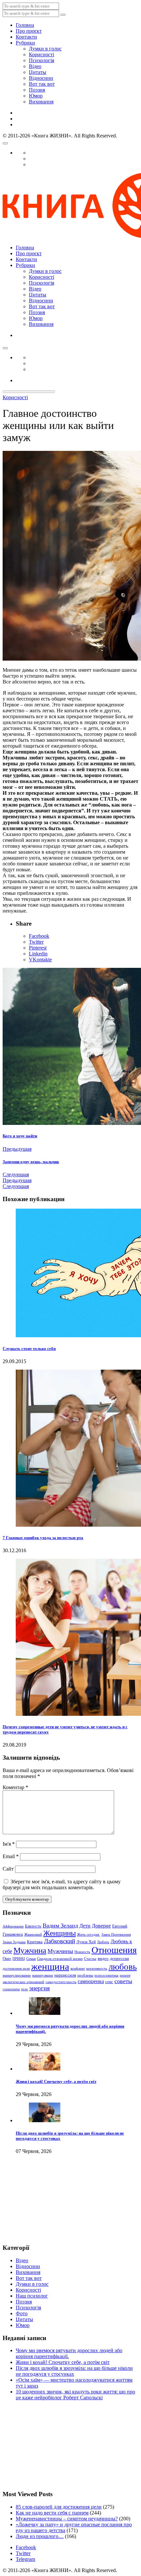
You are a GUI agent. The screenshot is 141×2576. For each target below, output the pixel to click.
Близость (33, 1926)
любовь (123, 1967)
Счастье (90, 1959)
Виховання (41, 102)
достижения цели (16, 1969)
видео (103, 1958)
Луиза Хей (86, 1942)
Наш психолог (32, 2296)
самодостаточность (61, 1982)
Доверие (101, 1926)
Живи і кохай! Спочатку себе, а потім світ (56, 2081)
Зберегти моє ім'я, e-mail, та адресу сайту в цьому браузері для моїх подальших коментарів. (62, 1884)
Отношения (114, 1950)
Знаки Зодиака (14, 1942)
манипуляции (43, 1975)
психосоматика (106, 1975)
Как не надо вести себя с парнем (52, 2513)
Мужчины (60, 1951)
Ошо (7, 1958)
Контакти (26, 37)
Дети (85, 1926)
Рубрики (25, 43)
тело (24, 1989)
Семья (31, 1959)
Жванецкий (33, 1935)
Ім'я (9, 1844)
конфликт (78, 1969)
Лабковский (60, 1941)
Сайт (8, 1869)
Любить (103, 1942)
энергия (40, 1988)
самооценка (91, 1981)
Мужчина (30, 1950)
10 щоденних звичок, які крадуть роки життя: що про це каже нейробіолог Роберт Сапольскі (75, 2395)
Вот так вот (42, 84)
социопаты (11, 1989)
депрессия (119, 1958)
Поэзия (37, 90)
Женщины (60, 1933)
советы (123, 1981)
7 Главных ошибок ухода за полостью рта (43, 1538)
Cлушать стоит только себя (29, 1349)
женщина (50, 1966)
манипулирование (17, 1975)
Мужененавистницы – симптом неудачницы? (67, 2519)
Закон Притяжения (116, 1935)
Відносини (41, 78)
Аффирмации (13, 1926)
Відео (35, 66)
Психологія (41, 60)
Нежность (82, 1952)
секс (109, 1982)
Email (11, 1856)
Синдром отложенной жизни (60, 1959)
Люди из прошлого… (40, 2536)
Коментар (15, 1787)
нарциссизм (65, 1975)
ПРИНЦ (19, 1959)
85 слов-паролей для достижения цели (59, 2507)
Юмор (36, 96)
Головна (25, 25)
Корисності (41, 54)
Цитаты (38, 72)
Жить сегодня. (89, 1935)
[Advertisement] (35, 2204)
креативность (97, 1969)
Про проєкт (29, 31)
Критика (35, 1942)
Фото (22, 2313)
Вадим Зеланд (60, 1926)
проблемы (85, 1975)
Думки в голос (45, 49)
